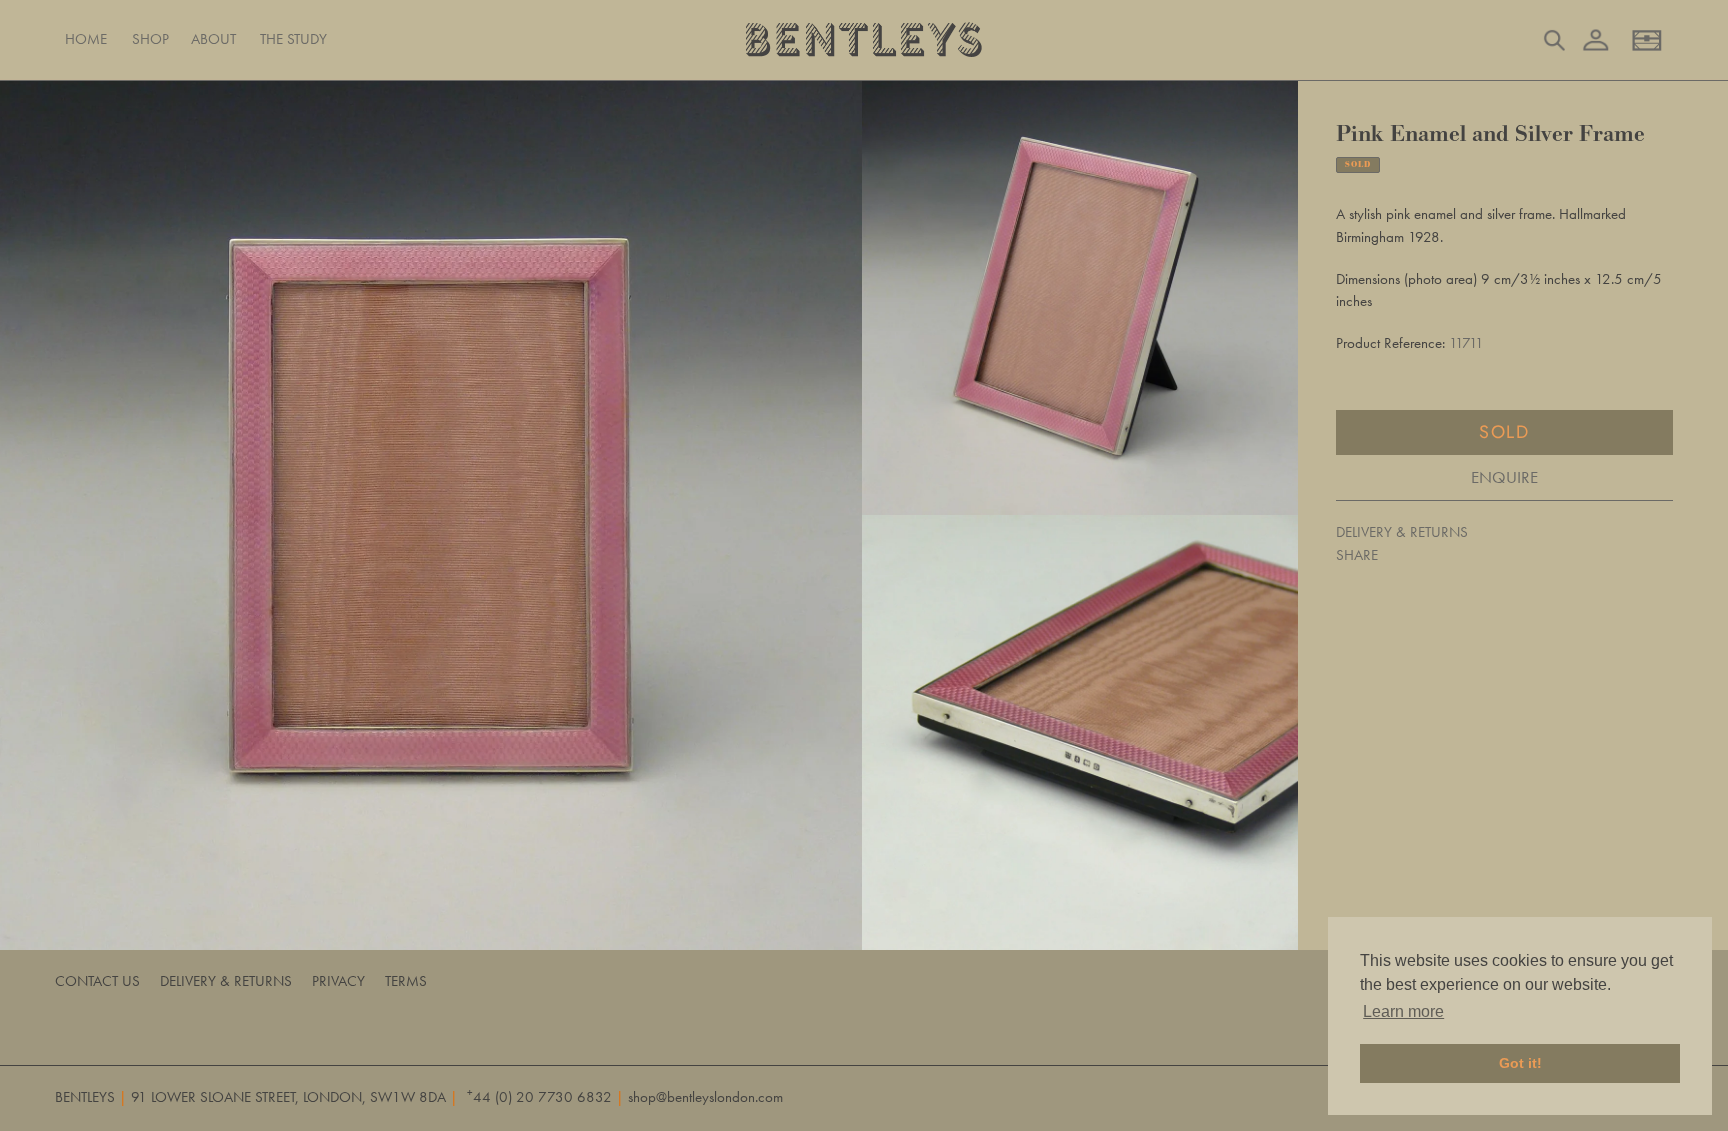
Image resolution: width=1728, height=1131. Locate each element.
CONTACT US (97, 981)
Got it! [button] (1520, 1063)
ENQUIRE (1504, 477)
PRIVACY (338, 981)
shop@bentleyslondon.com (705, 1097)
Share (1357, 555)
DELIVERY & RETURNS (1402, 532)
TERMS (406, 981)
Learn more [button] (1403, 1011)
